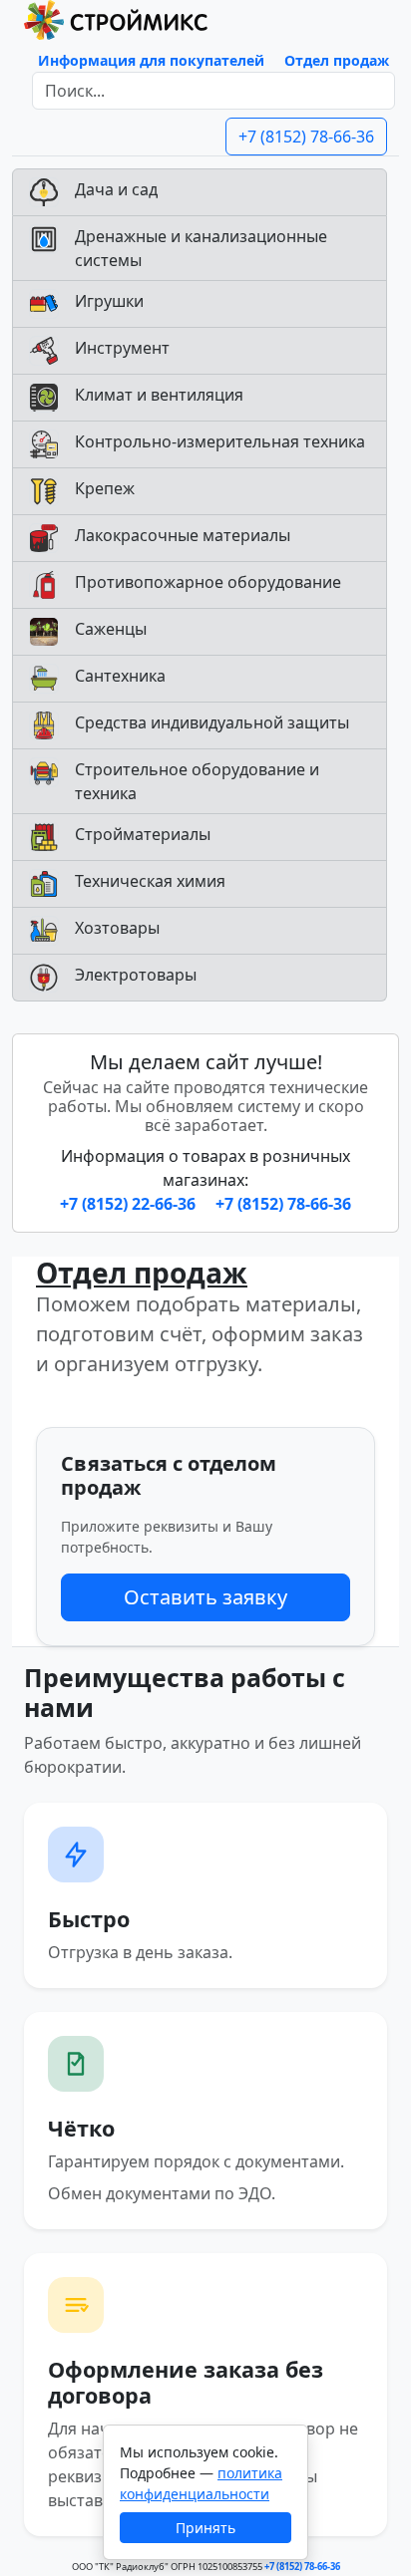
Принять (205, 2528)
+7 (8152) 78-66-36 (306, 137)
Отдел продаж (337, 60)
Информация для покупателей (151, 60)
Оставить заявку (205, 1597)
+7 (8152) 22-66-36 (130, 1204)
